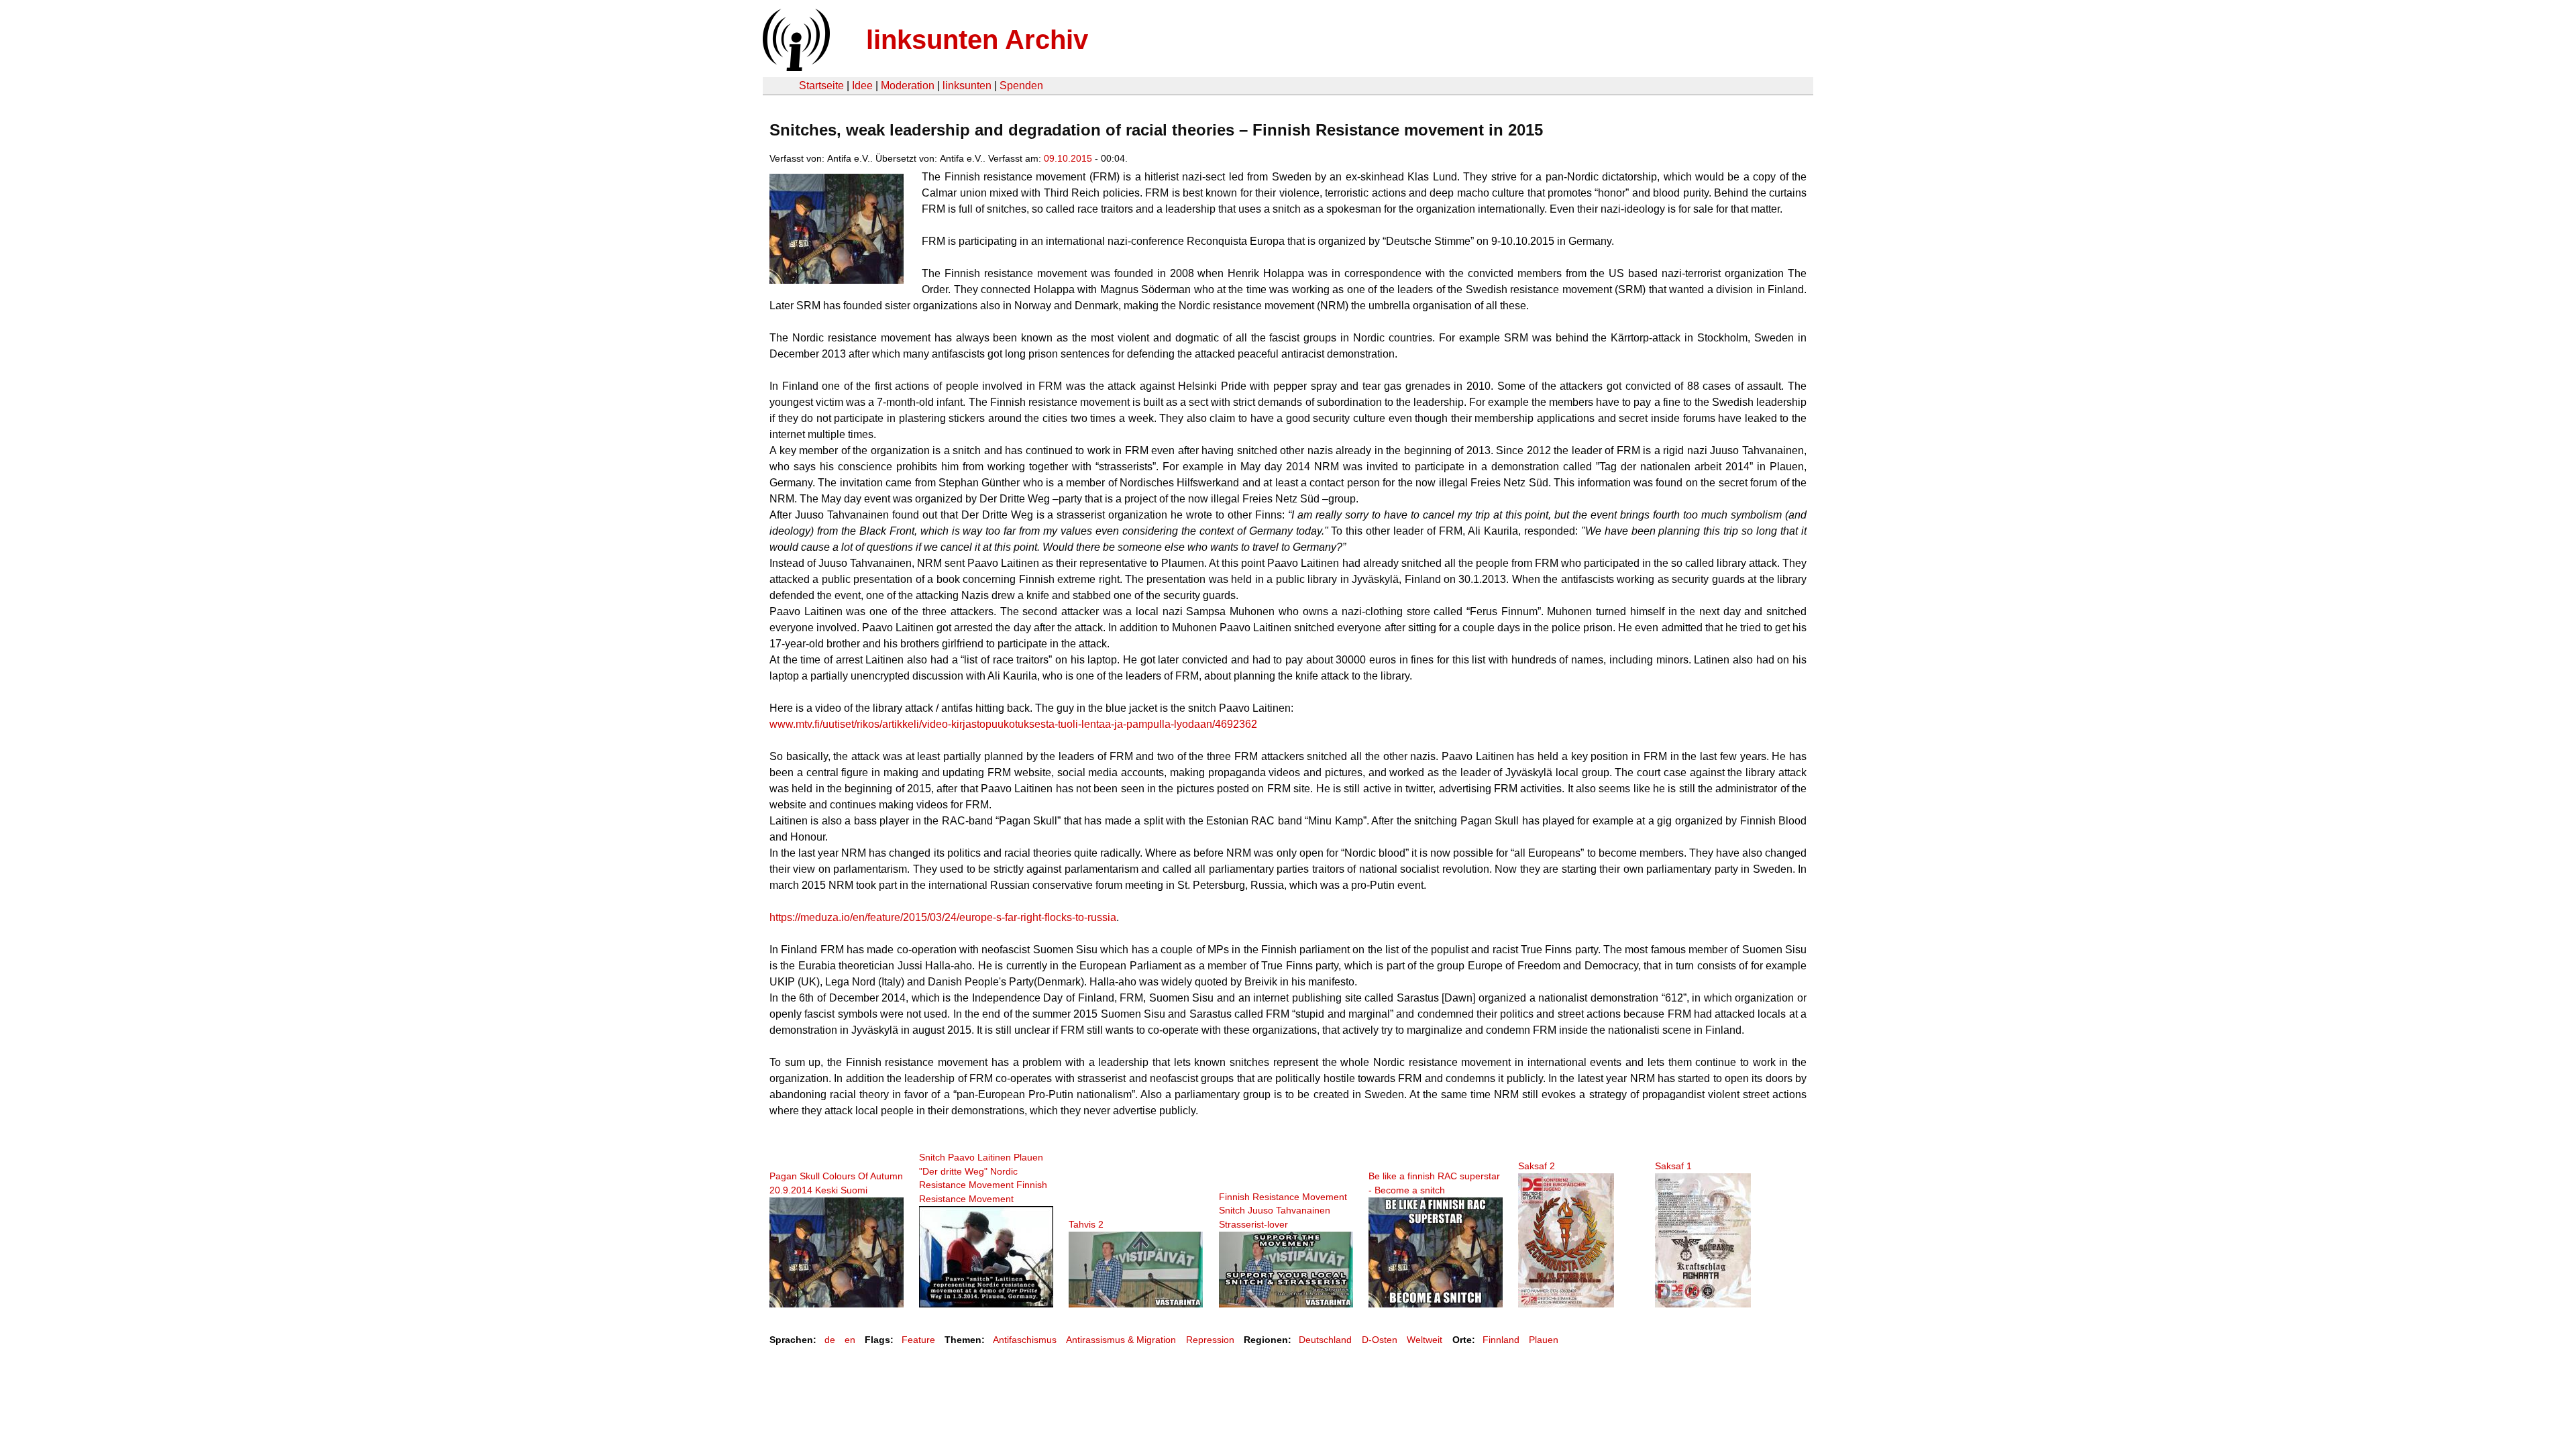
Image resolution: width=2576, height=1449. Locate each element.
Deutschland (1325, 1340)
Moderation (908, 86)
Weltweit (1425, 1340)
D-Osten (1380, 1340)
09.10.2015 (1068, 158)
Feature (918, 1340)
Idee (862, 86)
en (850, 1340)
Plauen (1544, 1340)
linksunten (967, 86)
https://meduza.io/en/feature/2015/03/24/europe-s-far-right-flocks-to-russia (943, 917)
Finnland (1501, 1340)
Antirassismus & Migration (1121, 1340)
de (830, 1340)
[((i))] (795, 67)
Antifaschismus (1025, 1340)
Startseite (821, 86)
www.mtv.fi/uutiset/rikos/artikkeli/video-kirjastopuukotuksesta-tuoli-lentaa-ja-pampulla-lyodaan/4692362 (1013, 724)
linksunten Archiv (977, 40)
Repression (1210, 1340)
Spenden (1021, 86)
